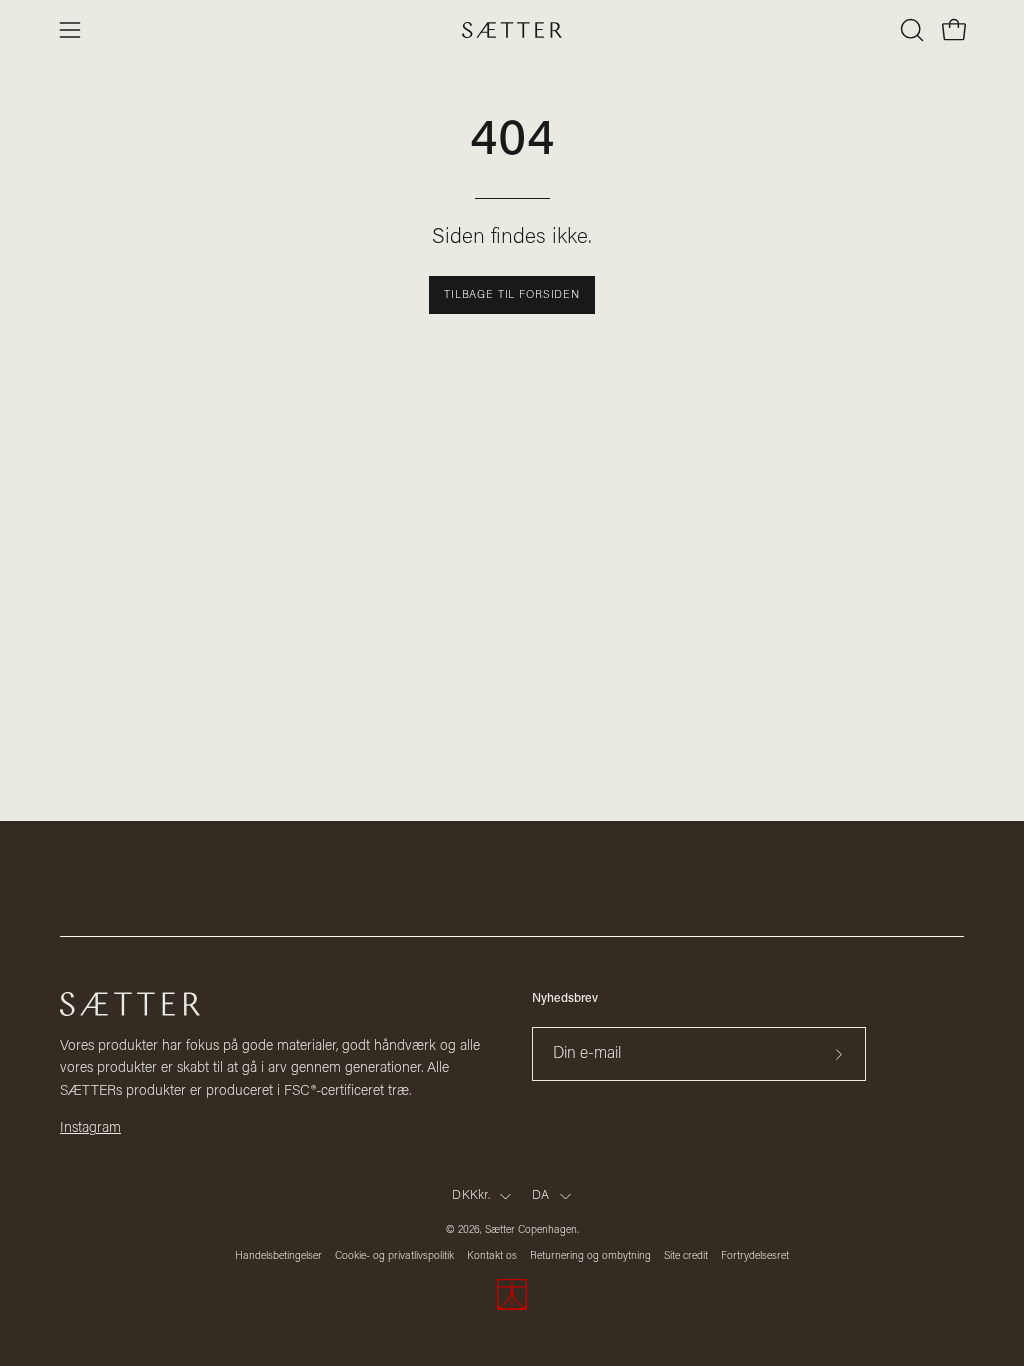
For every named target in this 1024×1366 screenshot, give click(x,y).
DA (541, 1196)
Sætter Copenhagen (531, 1230)
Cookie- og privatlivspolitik (394, 1256)
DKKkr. (471, 1196)
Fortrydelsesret (755, 1256)
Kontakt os (492, 1256)
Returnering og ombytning (590, 1256)
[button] (910, 30)
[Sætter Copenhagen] (512, 30)
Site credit (686, 1256)
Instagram (90, 1128)
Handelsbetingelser (278, 1256)
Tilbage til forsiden (512, 295)
